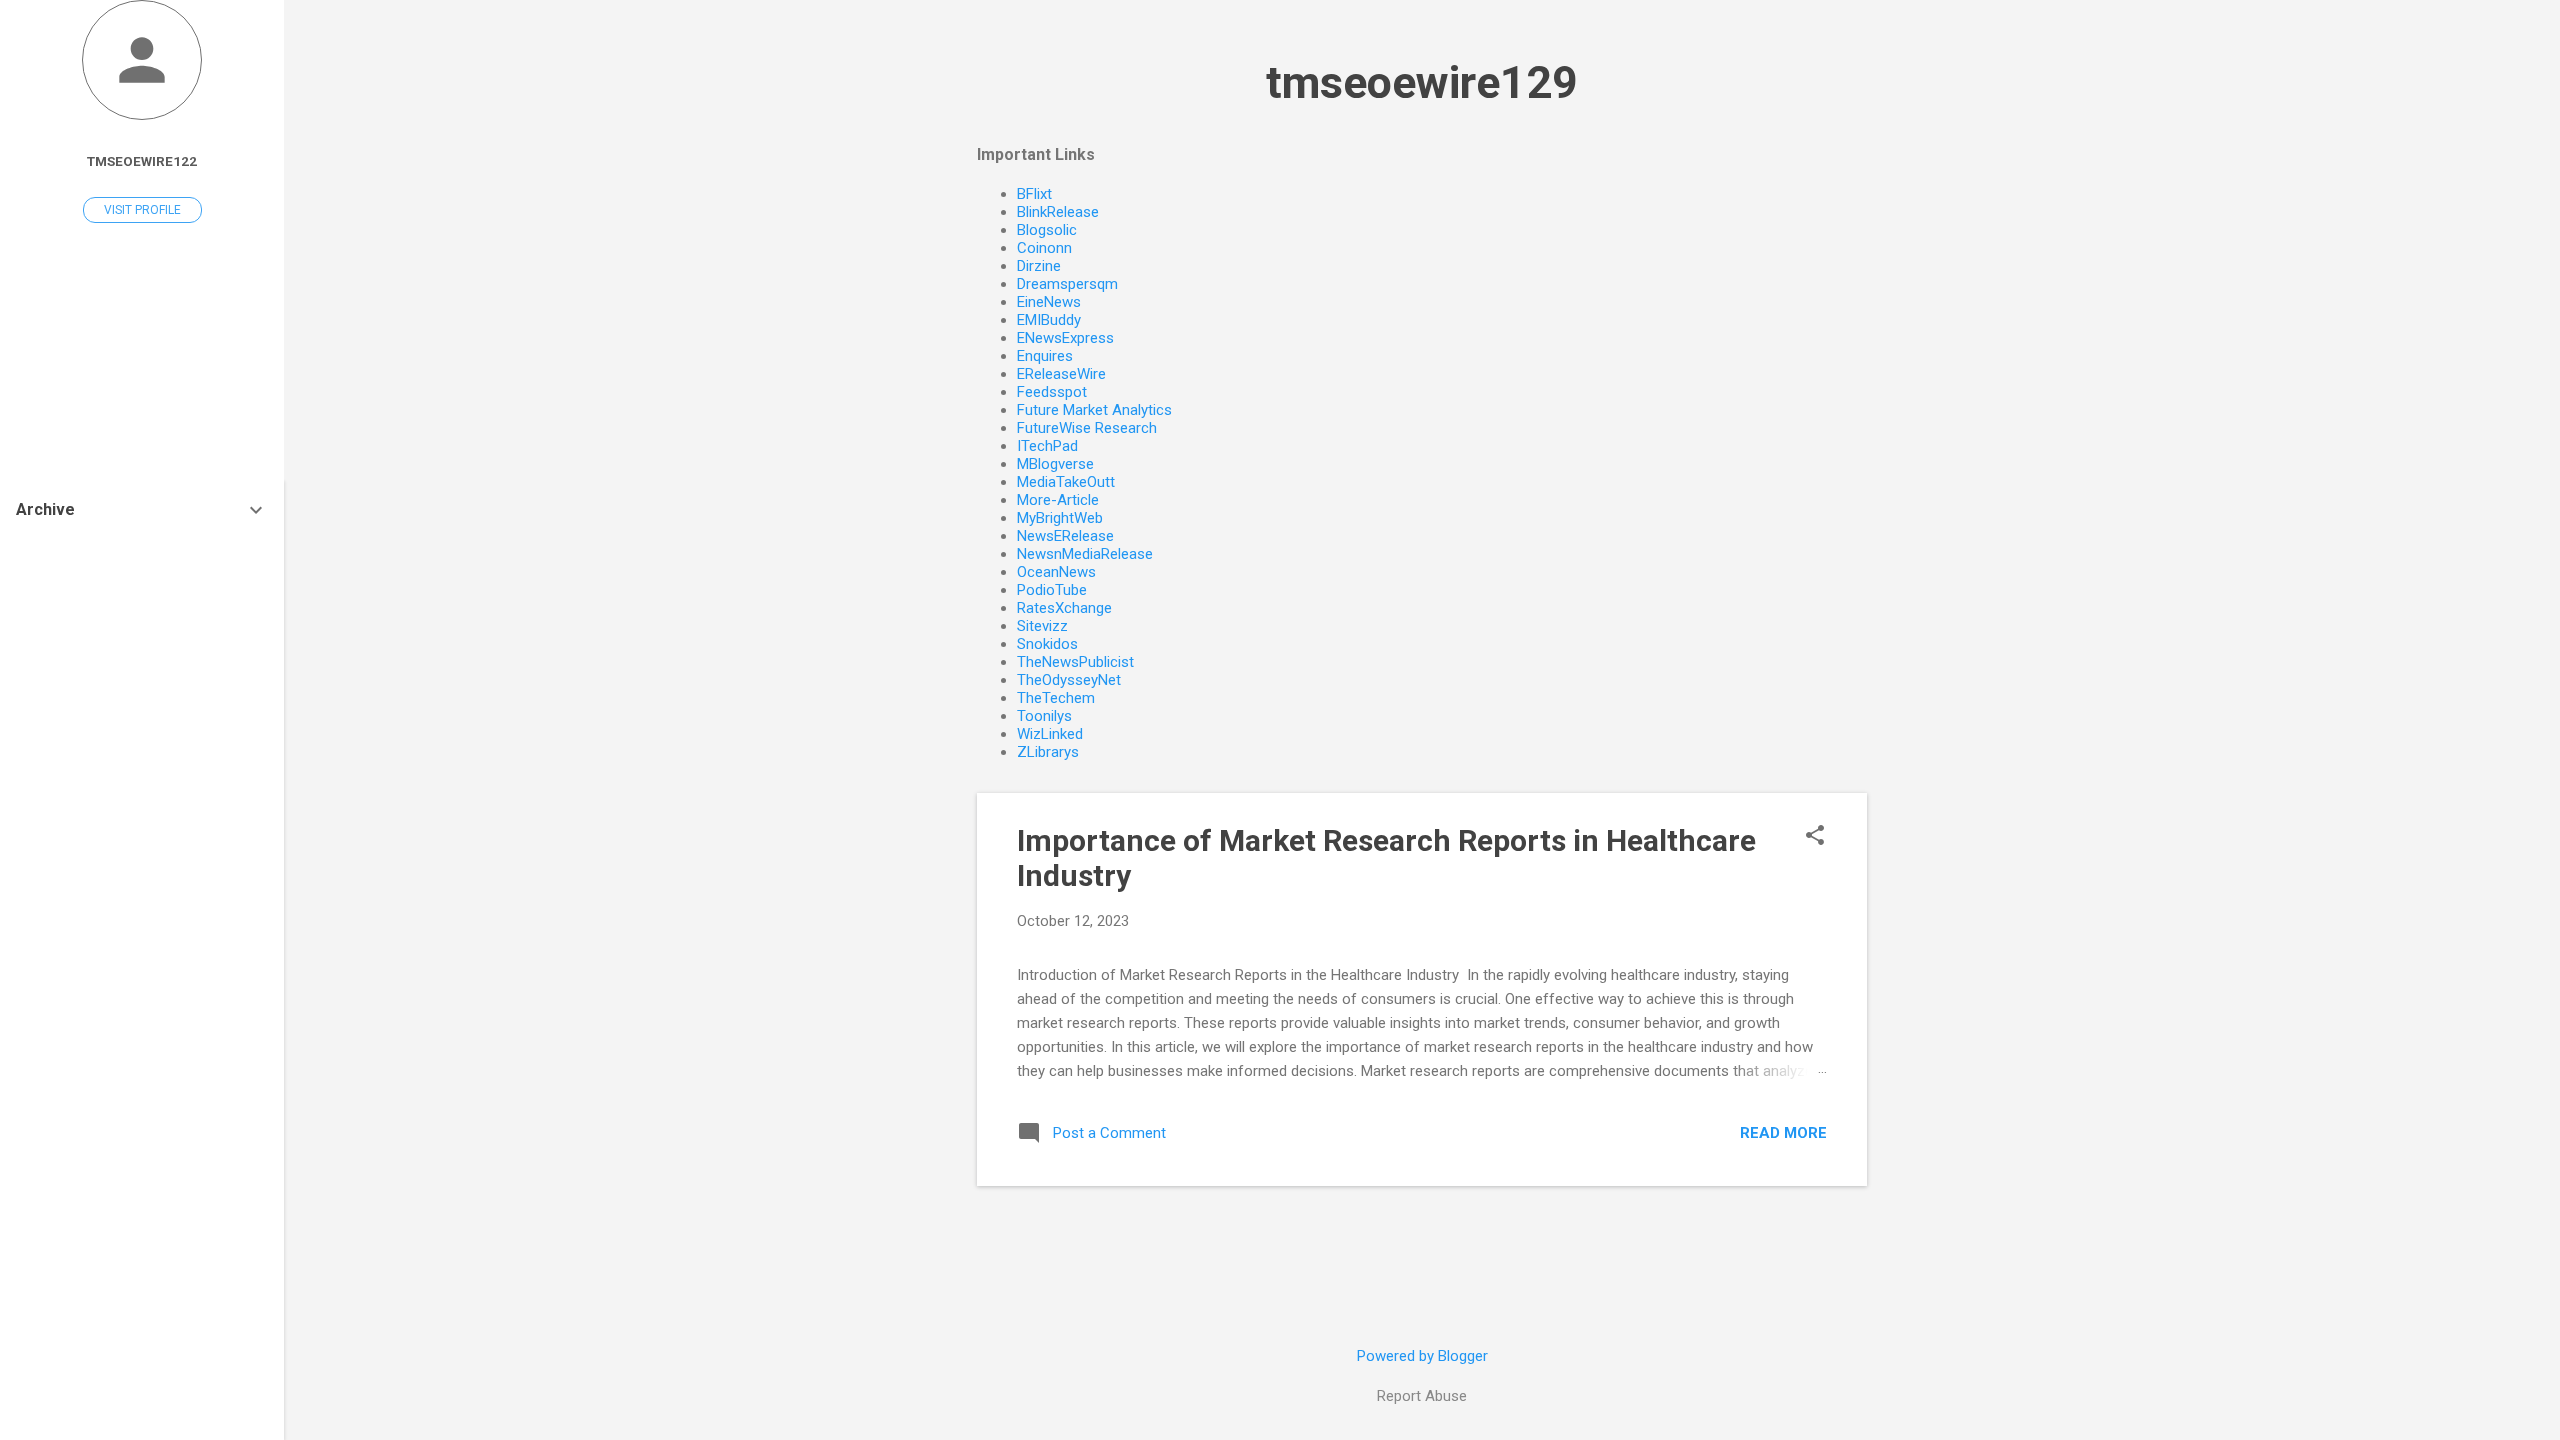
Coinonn (1044, 248)
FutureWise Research (1087, 428)
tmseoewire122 (142, 161)
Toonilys (1044, 716)
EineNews (1049, 302)
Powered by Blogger (1422, 1356)
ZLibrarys (1048, 752)
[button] (1815, 837)
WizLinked (1050, 734)
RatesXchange (1064, 608)
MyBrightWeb (1060, 518)
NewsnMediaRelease (1085, 554)
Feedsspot (1052, 392)
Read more (1783, 1133)
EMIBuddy (1049, 320)
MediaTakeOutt (1066, 482)
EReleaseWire (1061, 374)
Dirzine (1039, 266)
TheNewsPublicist (1075, 662)
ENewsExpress (1065, 338)
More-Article (1058, 500)
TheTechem (1056, 698)
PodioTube (1052, 590)
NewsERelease (1065, 536)
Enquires (1045, 356)
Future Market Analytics (1094, 410)
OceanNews (1056, 572)
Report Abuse (1422, 1396)
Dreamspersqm (1067, 284)
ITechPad (1047, 446)
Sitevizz (1042, 626)
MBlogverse (1055, 464)
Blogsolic (1047, 230)
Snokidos (1047, 644)
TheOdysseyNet (1069, 680)
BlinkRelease (1058, 212)
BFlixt (1034, 194)
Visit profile (142, 210)
